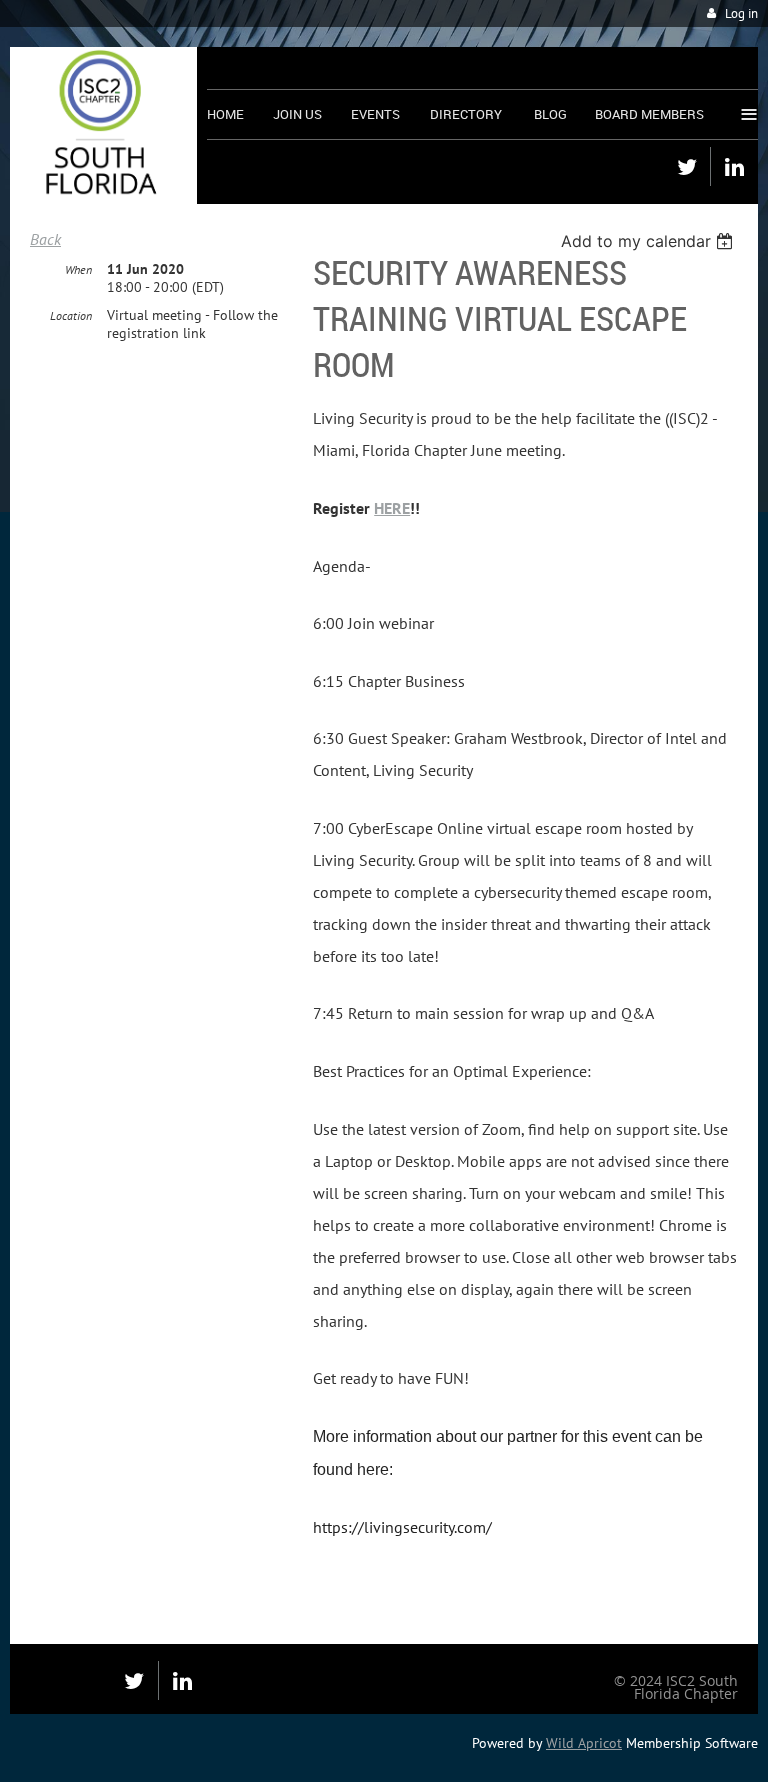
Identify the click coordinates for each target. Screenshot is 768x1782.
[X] (686, 166)
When (78, 269)
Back (45, 239)
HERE (392, 508)
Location (71, 315)
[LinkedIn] (734, 166)
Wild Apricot (584, 1743)
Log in (741, 13)
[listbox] (649, 241)
